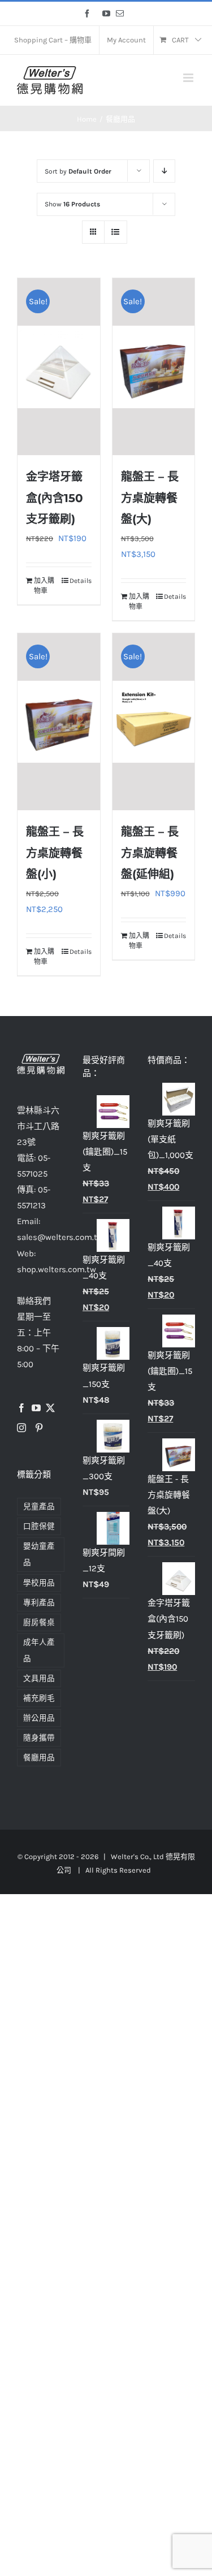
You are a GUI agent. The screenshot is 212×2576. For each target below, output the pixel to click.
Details (81, 581)
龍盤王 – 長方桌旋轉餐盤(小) (55, 853)
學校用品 (39, 1583)
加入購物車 (44, 586)
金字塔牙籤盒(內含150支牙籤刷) (55, 498)
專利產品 (39, 1603)
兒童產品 (39, 1507)
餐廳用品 (39, 1758)
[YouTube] (36, 1408)
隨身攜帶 (39, 1738)
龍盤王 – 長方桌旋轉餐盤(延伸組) (150, 853)
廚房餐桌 (39, 1622)
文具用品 (39, 1678)
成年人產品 (39, 1650)
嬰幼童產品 (39, 1554)
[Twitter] (50, 1408)
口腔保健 (39, 1526)
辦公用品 (39, 1718)
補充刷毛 (39, 1698)
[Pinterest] (39, 1428)
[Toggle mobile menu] (189, 78)
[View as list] (116, 232)
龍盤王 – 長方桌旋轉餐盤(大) (150, 498)
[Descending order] (164, 171)
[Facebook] (21, 1408)
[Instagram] (21, 1428)
